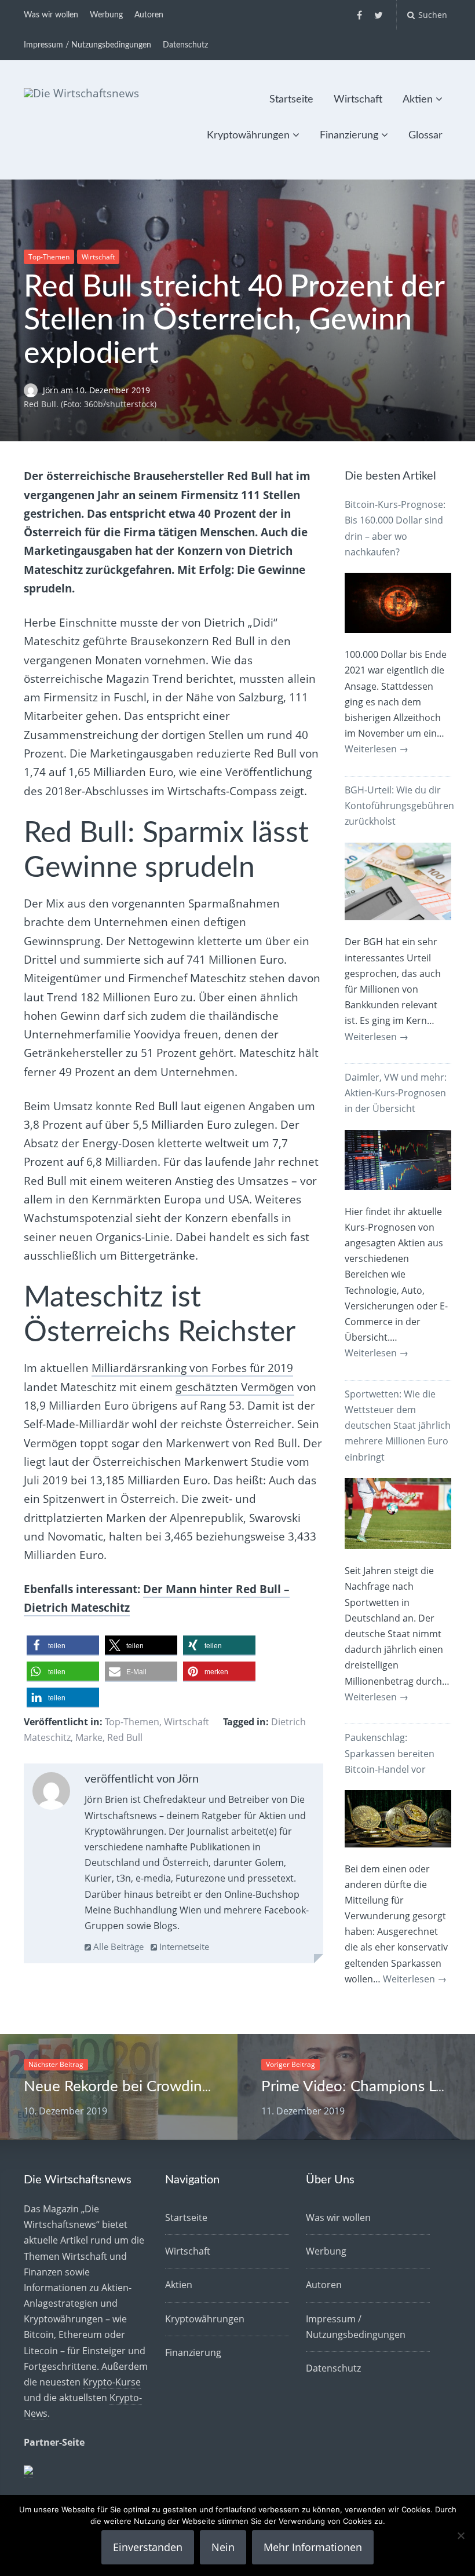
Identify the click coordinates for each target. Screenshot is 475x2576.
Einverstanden (148, 2547)
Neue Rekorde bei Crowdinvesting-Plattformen (179, 2087)
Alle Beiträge (117, 1946)
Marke (89, 1737)
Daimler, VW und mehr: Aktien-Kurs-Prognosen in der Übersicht (396, 1093)
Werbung (106, 15)
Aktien (418, 100)
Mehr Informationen (313, 2547)
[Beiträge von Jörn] (51, 1794)
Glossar (425, 136)
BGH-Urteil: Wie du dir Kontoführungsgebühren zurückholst (399, 806)
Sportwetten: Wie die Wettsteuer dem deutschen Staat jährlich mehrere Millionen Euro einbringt (398, 1426)
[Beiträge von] (33, 390)
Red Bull (125, 1737)
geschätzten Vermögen (235, 1387)
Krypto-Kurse (112, 2382)
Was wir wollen (51, 15)
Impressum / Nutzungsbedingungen (87, 45)
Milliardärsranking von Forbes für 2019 (192, 1368)
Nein (223, 2547)
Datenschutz (185, 45)
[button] (63, 1646)
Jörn (52, 390)
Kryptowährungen (248, 136)
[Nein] (461, 2535)
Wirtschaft (358, 100)
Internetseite (183, 1946)
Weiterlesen (377, 749)
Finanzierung (349, 136)
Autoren (149, 15)
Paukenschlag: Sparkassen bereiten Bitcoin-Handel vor (390, 1753)
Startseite (291, 100)
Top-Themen (49, 257)
